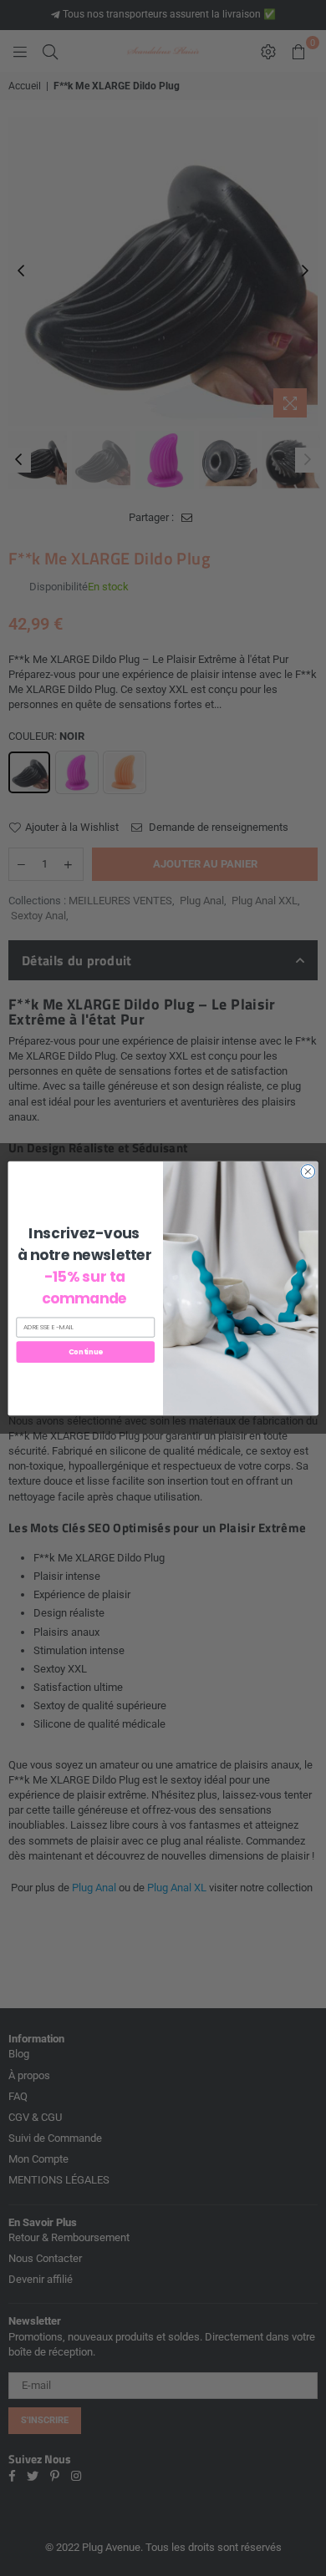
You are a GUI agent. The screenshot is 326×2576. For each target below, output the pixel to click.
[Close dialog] (308, 1171)
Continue (86, 1351)
